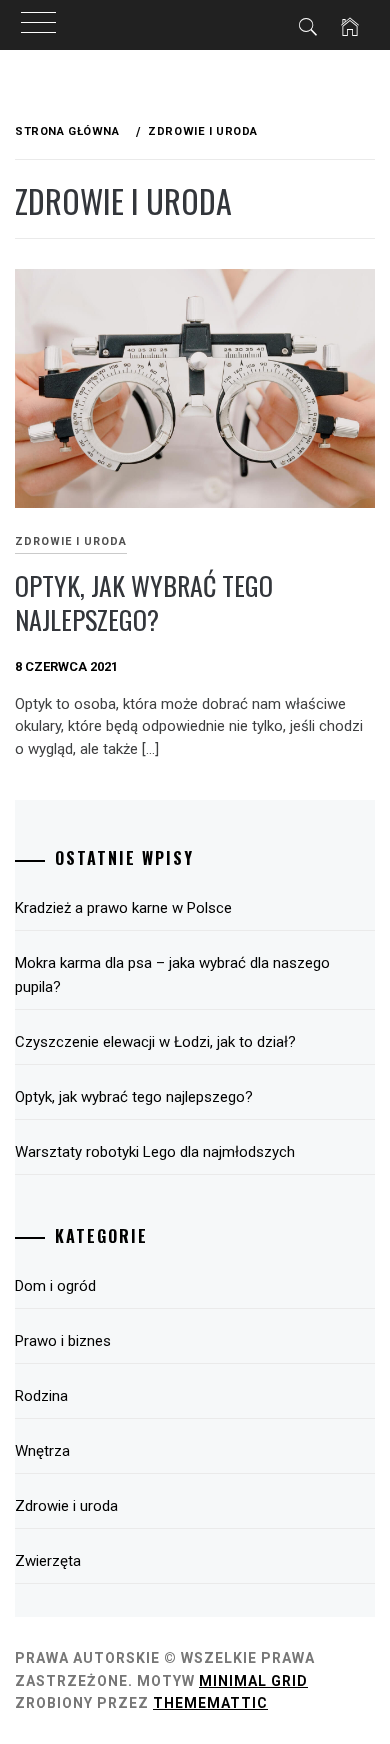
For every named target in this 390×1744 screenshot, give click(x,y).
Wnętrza (42, 1451)
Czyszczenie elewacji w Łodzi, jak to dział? (155, 1042)
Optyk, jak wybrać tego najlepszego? (144, 603)
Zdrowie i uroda (71, 541)
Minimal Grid (253, 1681)
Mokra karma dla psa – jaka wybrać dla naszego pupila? (172, 975)
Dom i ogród (55, 1286)
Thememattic (210, 1703)
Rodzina (41, 1396)
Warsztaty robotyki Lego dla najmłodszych (155, 1152)
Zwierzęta (48, 1561)
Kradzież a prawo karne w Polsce (123, 908)
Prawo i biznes (63, 1341)
